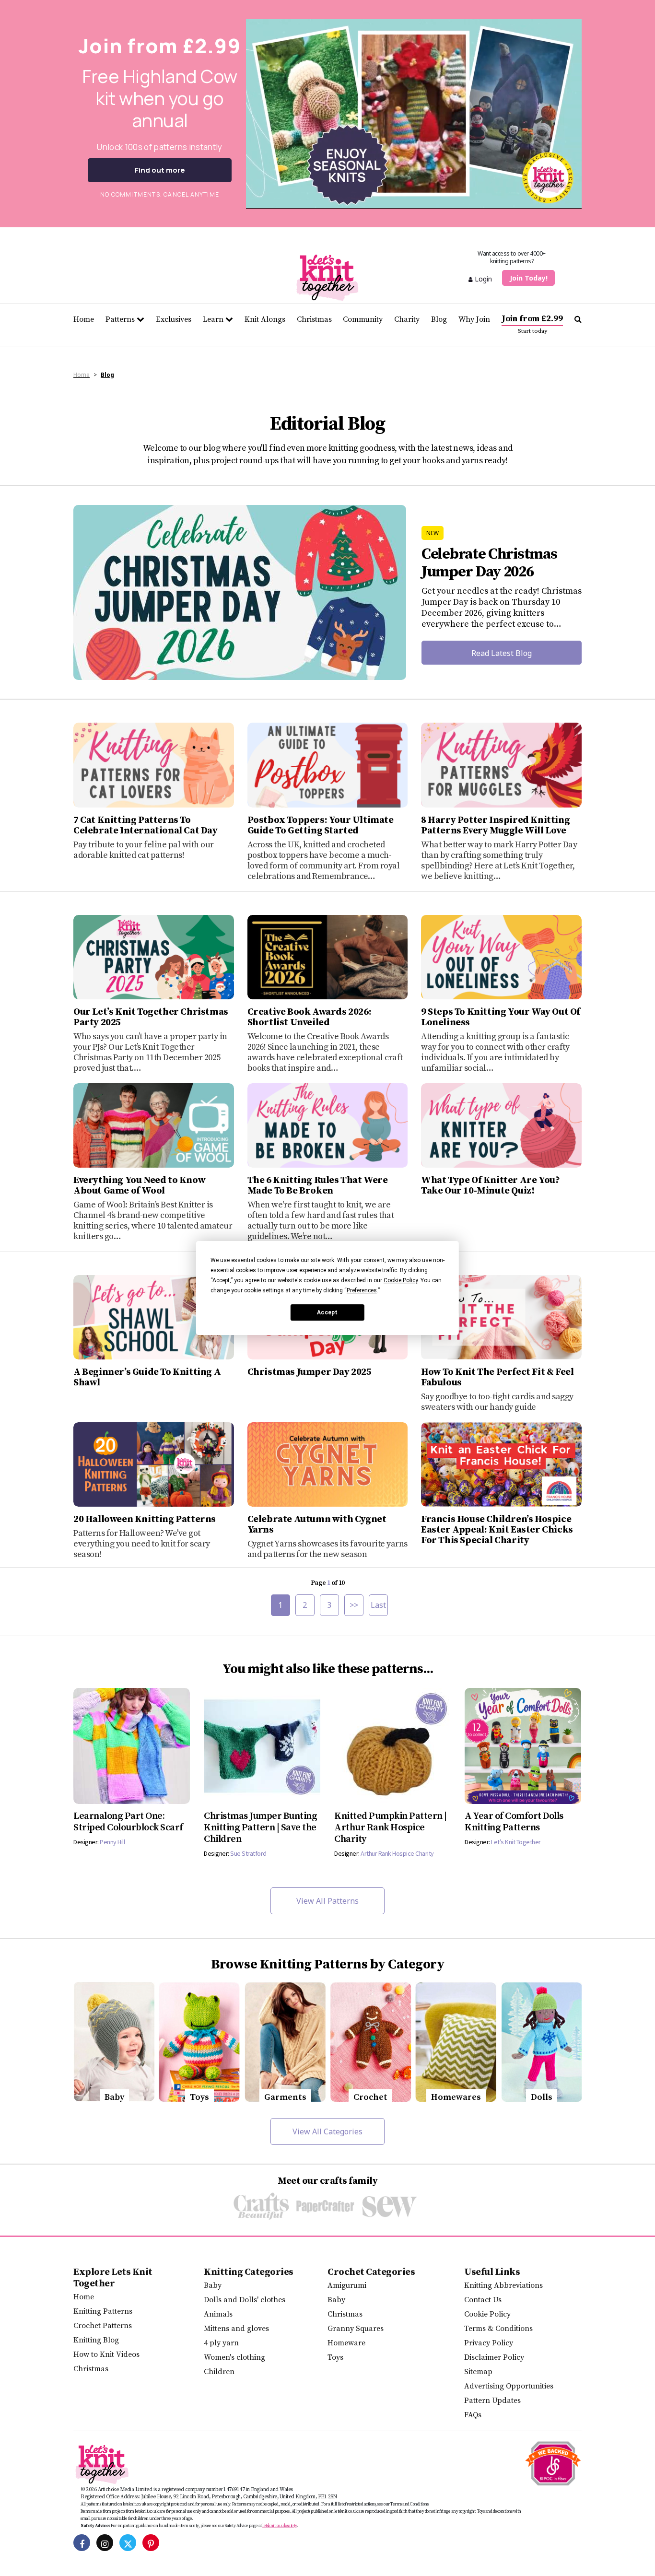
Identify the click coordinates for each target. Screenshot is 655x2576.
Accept (327, 1312)
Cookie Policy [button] (401, 1280)
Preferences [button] (362, 1290)
